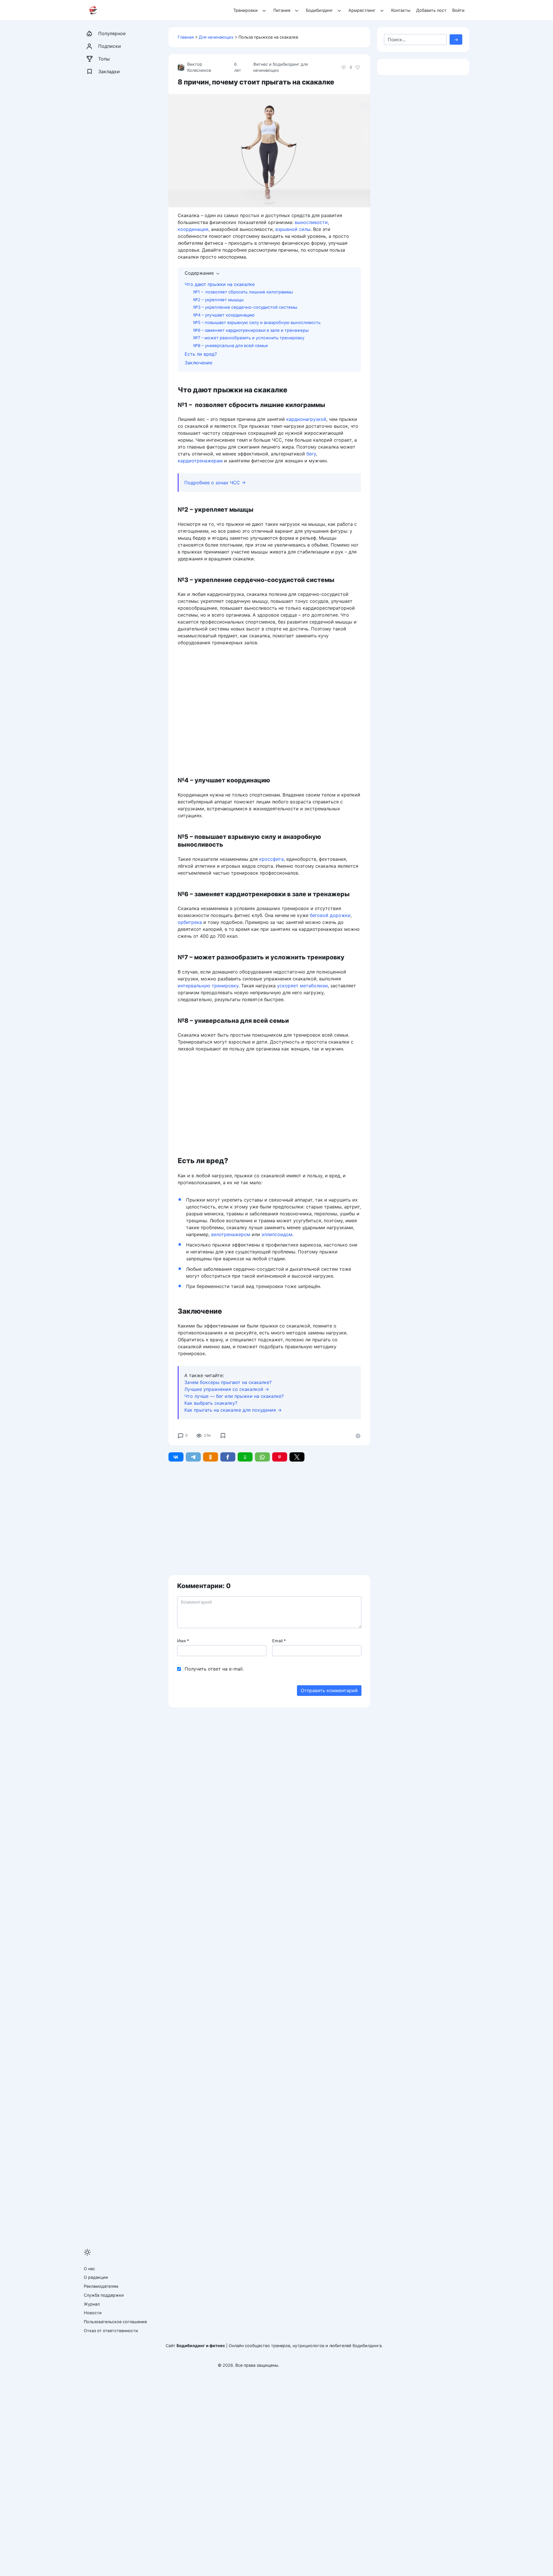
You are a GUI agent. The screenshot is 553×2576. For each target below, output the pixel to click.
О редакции (96, 2277)
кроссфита (271, 859)
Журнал (92, 2304)
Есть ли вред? (201, 354)
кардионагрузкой (306, 419)
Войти (458, 10)
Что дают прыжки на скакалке (220, 284)
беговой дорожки (330, 915)
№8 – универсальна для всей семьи (231, 346)
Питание (282, 10)
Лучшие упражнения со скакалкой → (227, 1389)
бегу (311, 454)
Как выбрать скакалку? (211, 1403)
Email (279, 1641)
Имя (183, 1641)
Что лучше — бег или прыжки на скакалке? (234, 1396)
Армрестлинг (362, 10)
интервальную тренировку (208, 986)
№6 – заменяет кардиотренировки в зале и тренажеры (251, 330)
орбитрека (190, 922)
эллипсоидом (277, 1234)
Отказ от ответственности (111, 2331)
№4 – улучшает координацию (224, 315)
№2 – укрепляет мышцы (218, 300)
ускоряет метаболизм (302, 986)
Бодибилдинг (319, 10)
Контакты (401, 10)
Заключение (198, 363)
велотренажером (231, 1234)
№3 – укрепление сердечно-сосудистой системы (245, 307)
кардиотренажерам (200, 461)
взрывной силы (293, 229)
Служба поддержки (104, 2295)
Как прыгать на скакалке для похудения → (233, 1410)
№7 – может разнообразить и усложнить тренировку (249, 338)
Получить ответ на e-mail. (214, 1669)
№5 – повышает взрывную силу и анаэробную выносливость (257, 323)
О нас (89, 2269)
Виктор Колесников (199, 67)
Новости (93, 2313)
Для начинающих (216, 37)
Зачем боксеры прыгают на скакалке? (228, 1382)
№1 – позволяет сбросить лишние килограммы (243, 292)
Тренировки (246, 10)
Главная (186, 37)
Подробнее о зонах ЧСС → (215, 483)
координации (193, 229)
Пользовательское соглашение (115, 2322)
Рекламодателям (101, 2286)
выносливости (311, 222)
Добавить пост (431, 10)
